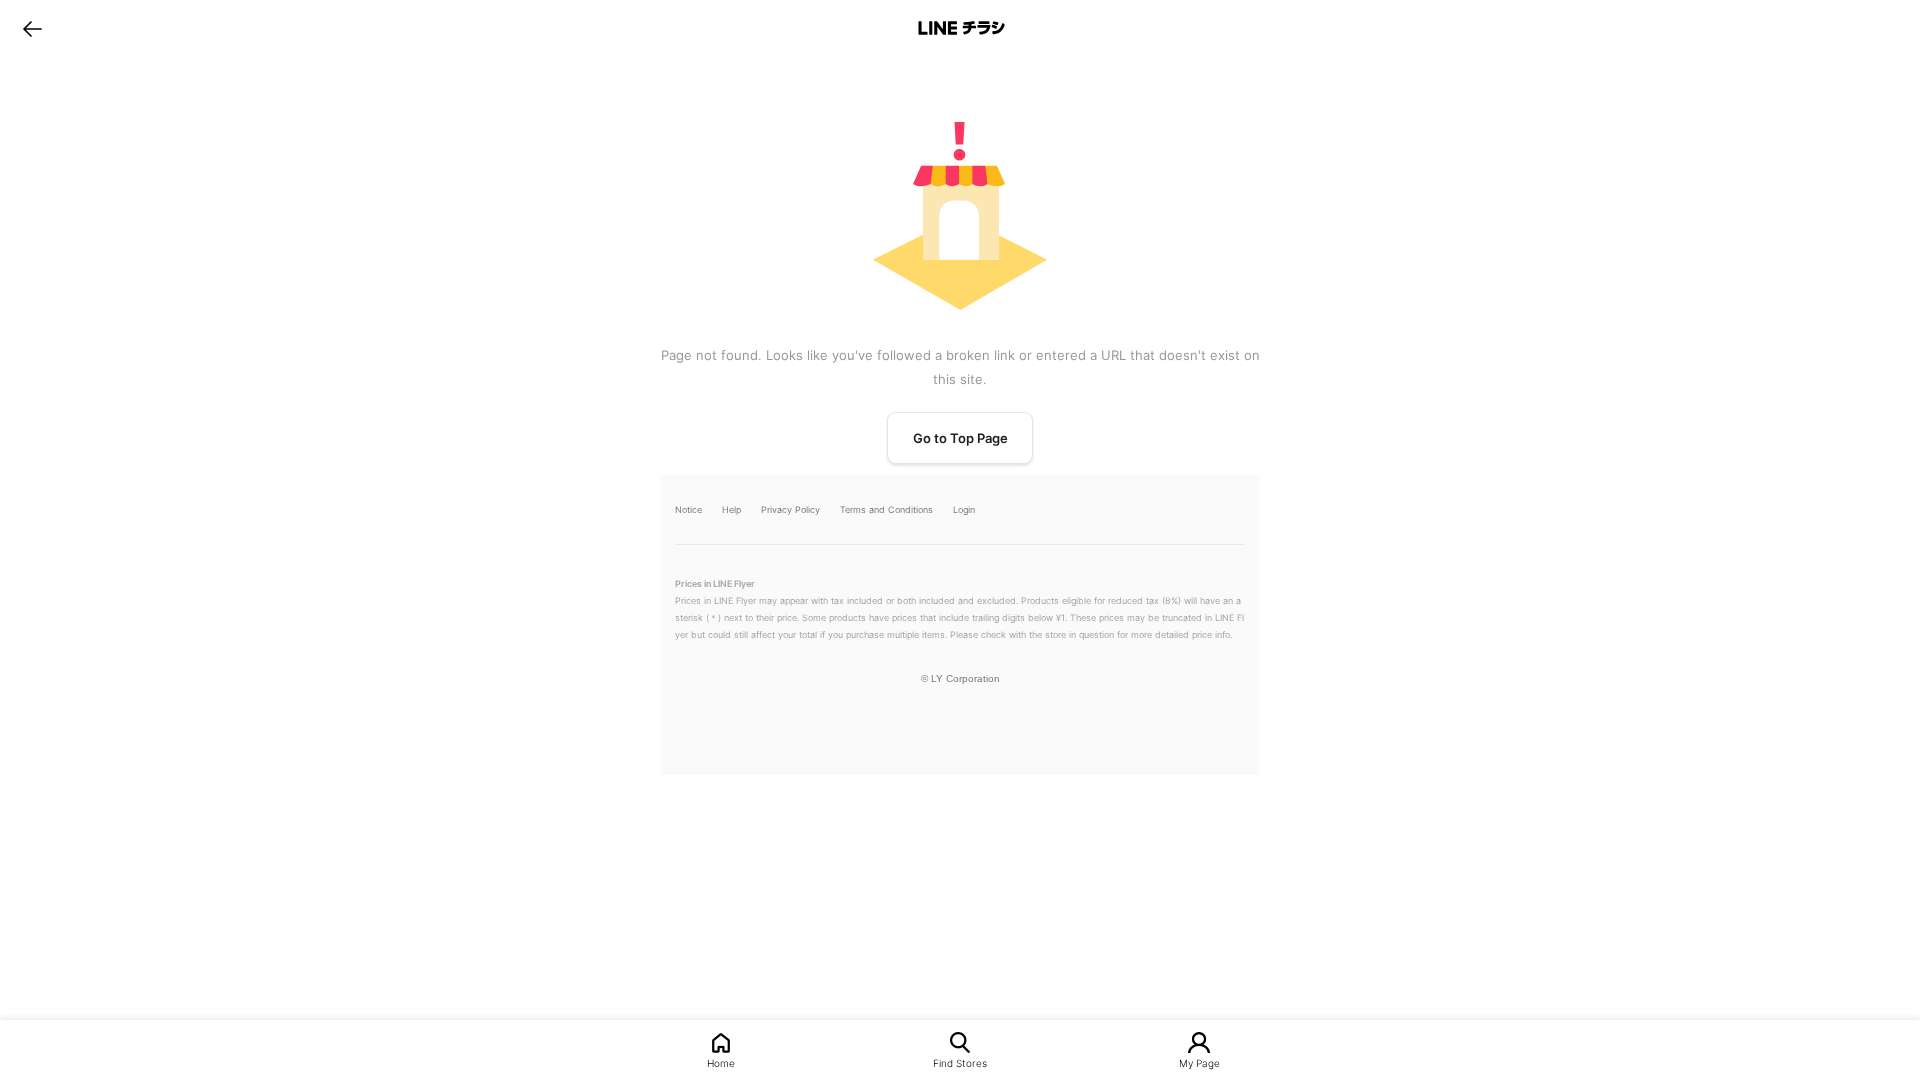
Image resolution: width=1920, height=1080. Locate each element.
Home (721, 1062)
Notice (688, 509)
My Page (1199, 1062)
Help (731, 509)
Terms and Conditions (886, 509)
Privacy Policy (790, 509)
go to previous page (32, 28)
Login (964, 509)
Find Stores (960, 1062)
